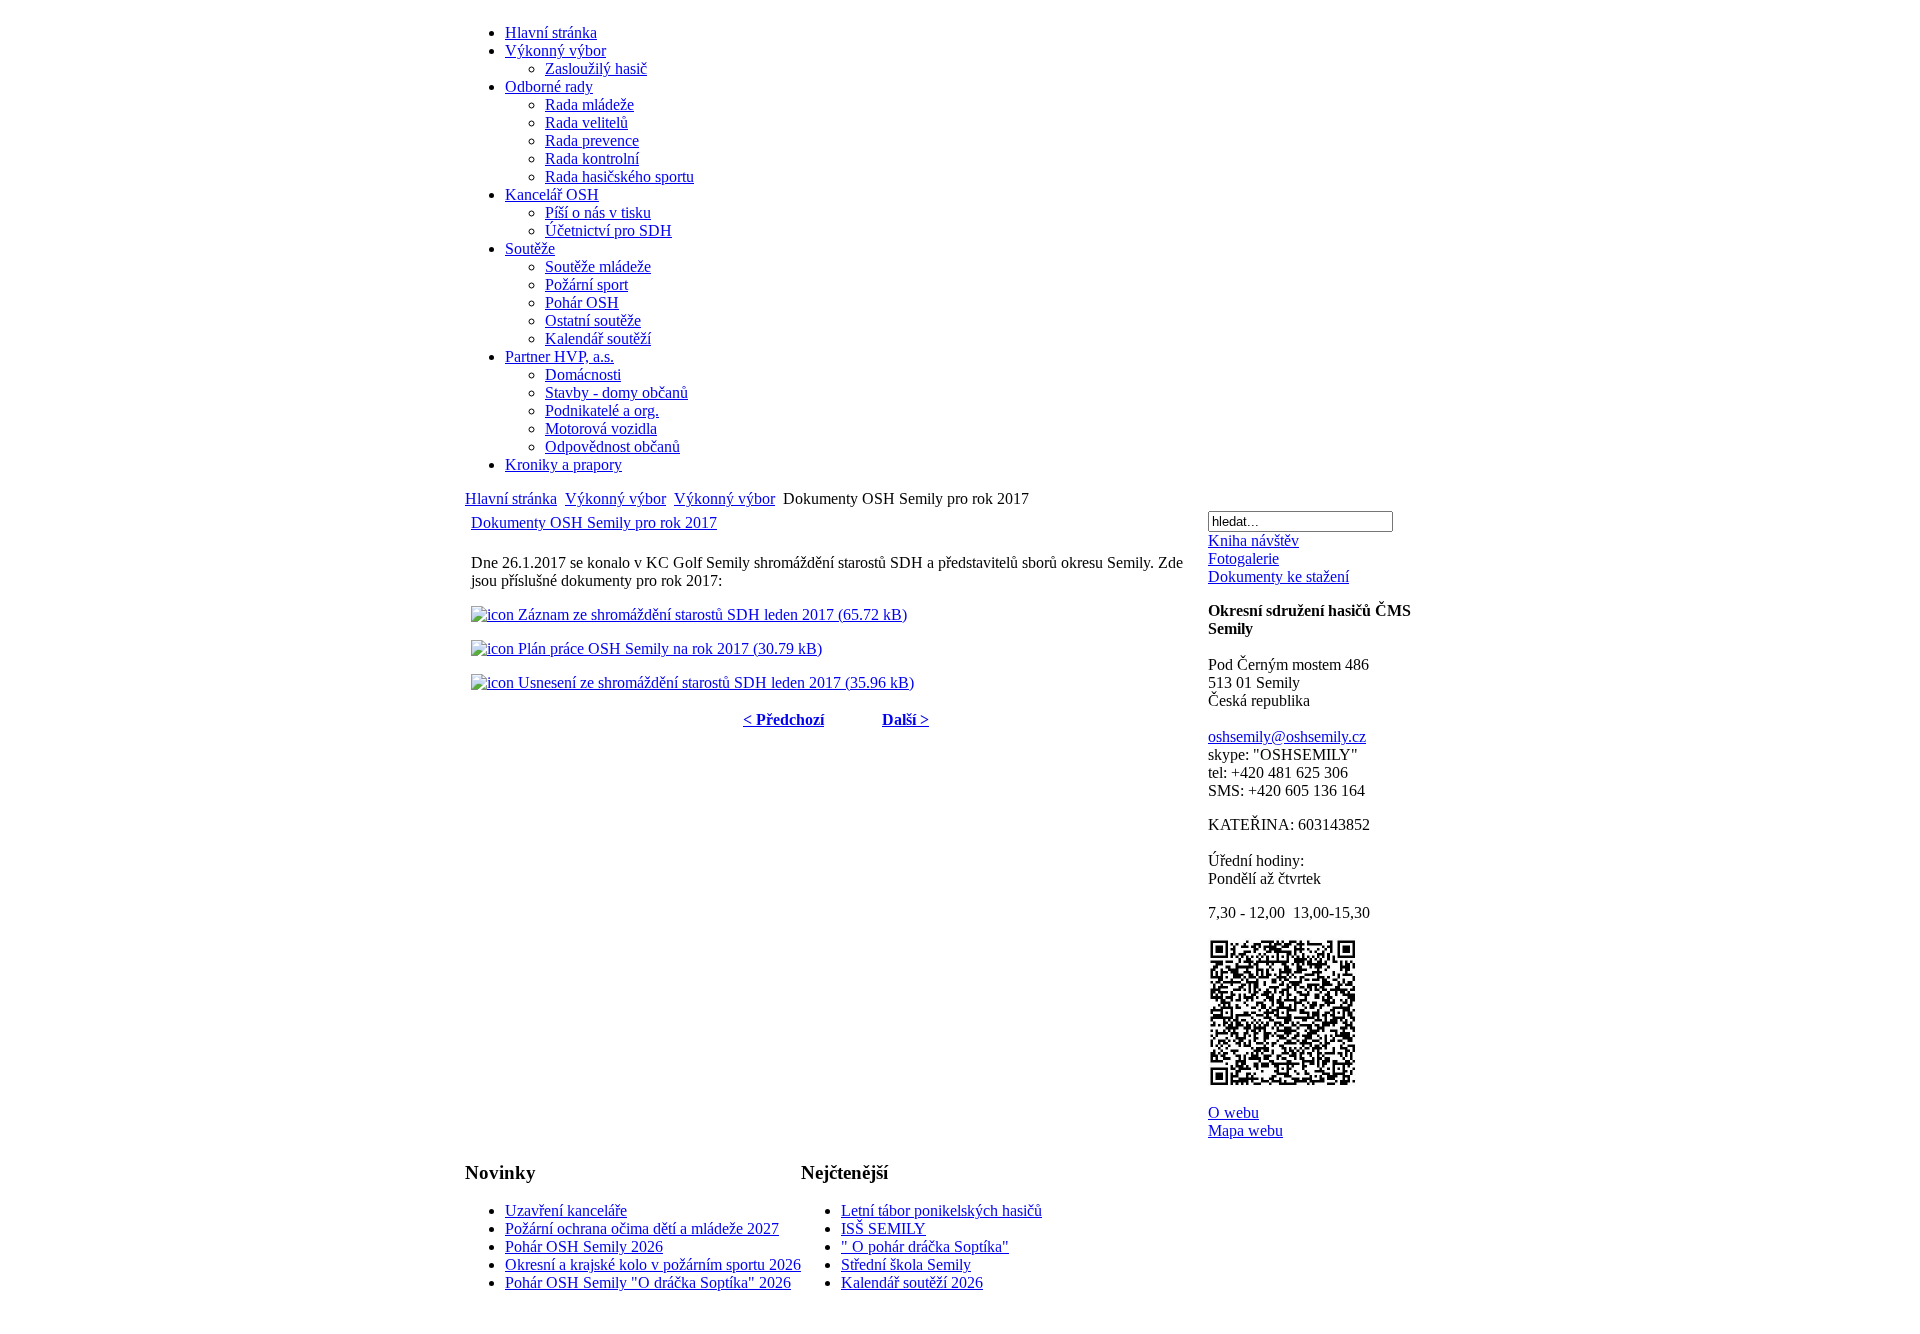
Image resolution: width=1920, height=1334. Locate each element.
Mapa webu (1245, 1130)
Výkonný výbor (615, 498)
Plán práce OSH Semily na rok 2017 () (668, 648)
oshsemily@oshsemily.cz (1287, 736)
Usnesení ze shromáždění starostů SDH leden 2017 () (714, 682)
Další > (905, 719)
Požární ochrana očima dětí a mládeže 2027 (642, 1228)
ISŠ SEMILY (883, 1228)
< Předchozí (783, 719)
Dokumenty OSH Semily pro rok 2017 (594, 522)
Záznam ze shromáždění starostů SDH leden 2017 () (710, 614)
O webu (1233, 1112)
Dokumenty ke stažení (1278, 576)
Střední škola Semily (906, 1264)
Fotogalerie (1243, 558)
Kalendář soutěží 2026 (912, 1282)
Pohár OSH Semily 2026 (584, 1246)
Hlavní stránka (511, 498)
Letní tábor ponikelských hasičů (941, 1210)
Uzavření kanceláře (566, 1210)
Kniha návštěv (1253, 540)
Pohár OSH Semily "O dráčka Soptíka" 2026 (648, 1282)
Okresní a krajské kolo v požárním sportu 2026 (653, 1264)
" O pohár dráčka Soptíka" (925, 1246)
